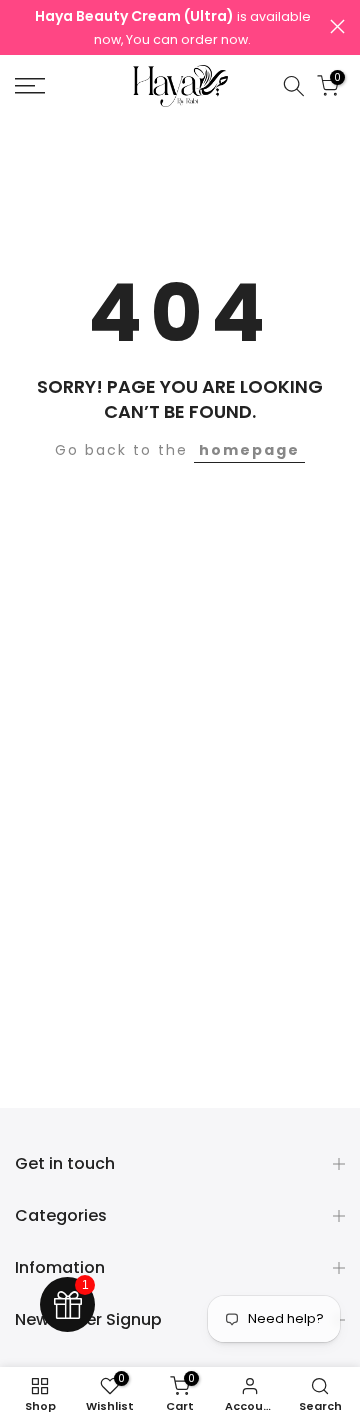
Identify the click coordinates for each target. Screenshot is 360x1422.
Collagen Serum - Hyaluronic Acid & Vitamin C (203, 1404)
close (337, 26)
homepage (249, 450)
